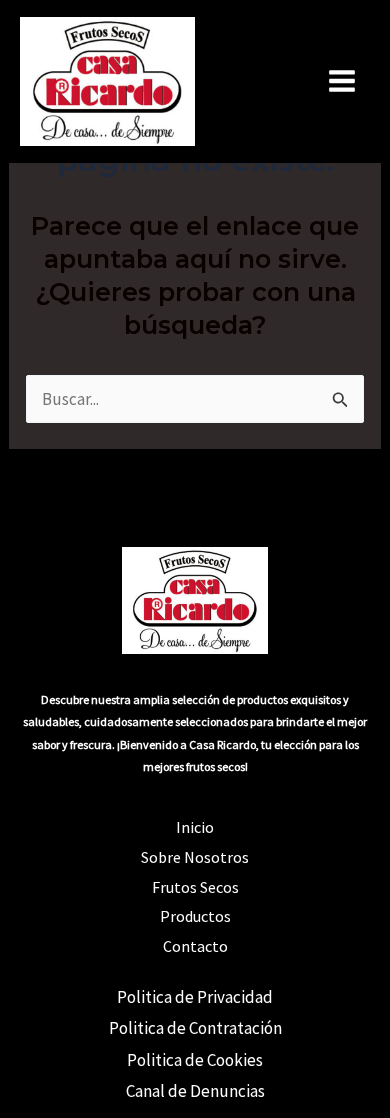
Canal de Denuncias (195, 1091)
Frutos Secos (195, 887)
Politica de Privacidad (195, 997)
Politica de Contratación (195, 1028)
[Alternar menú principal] (343, 82)
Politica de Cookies (195, 1060)
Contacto (195, 946)
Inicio (195, 827)
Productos (195, 916)
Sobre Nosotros (195, 857)
